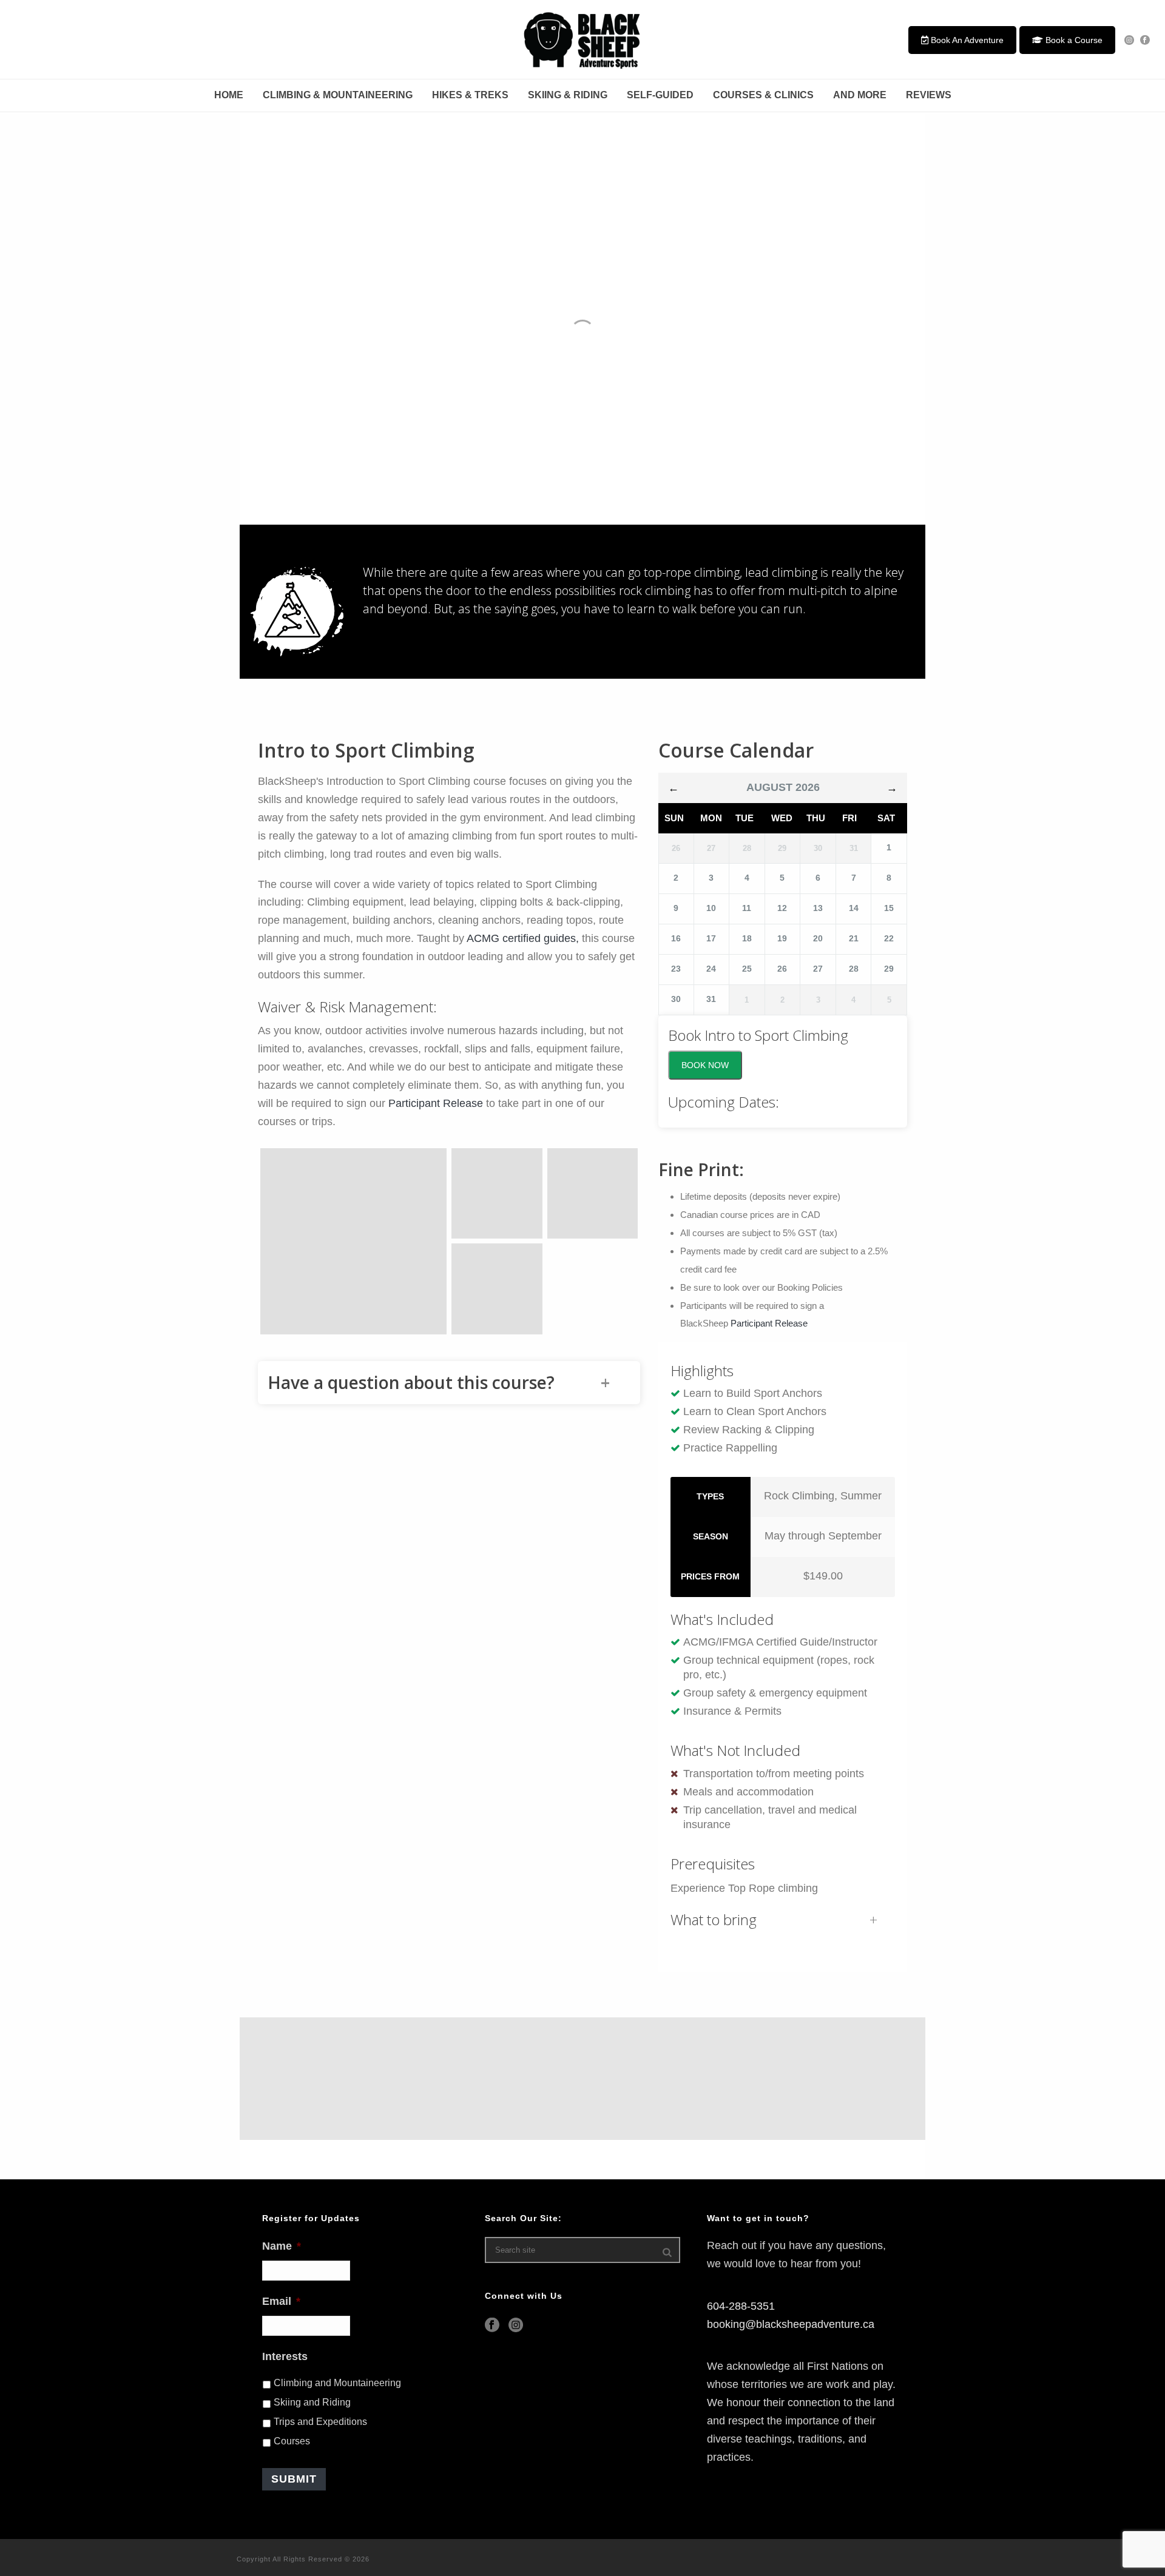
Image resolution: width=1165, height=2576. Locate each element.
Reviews (929, 95)
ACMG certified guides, (523, 938)
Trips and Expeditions (320, 2422)
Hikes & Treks (470, 95)
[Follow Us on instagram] (516, 2326)
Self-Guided (660, 95)
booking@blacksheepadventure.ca (791, 2324)
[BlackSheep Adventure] (582, 39)
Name (282, 2246)
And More (860, 95)
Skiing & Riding (568, 95)
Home (229, 95)
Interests (285, 2356)
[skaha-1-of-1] (497, 1194)
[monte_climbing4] (353, 1241)
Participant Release (436, 1103)
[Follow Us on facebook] (492, 2326)
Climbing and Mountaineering (337, 2383)
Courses (292, 2441)
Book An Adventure (966, 40)
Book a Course (1073, 40)
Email (281, 2301)
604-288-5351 (741, 2306)
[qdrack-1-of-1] (497, 1289)
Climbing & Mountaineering (338, 95)
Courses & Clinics (763, 95)
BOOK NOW (705, 1065)
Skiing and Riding (312, 2402)
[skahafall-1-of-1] (593, 1194)
